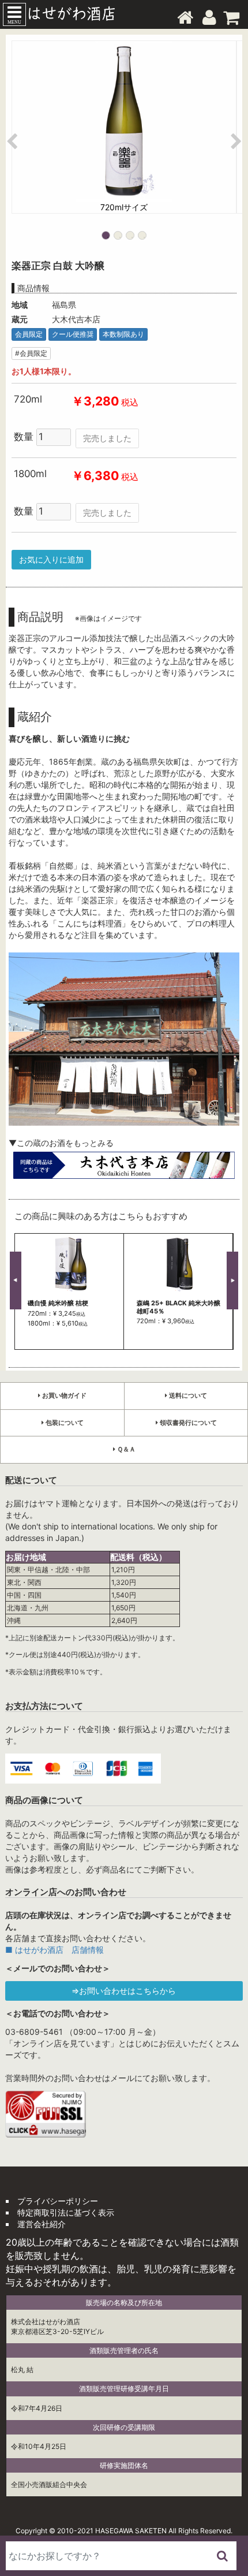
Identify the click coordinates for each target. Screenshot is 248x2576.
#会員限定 (31, 353)
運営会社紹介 (42, 2224)
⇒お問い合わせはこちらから (124, 1991)
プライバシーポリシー (58, 2201)
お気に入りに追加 (51, 559)
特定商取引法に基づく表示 (66, 2212)
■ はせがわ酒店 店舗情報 (55, 1950)
